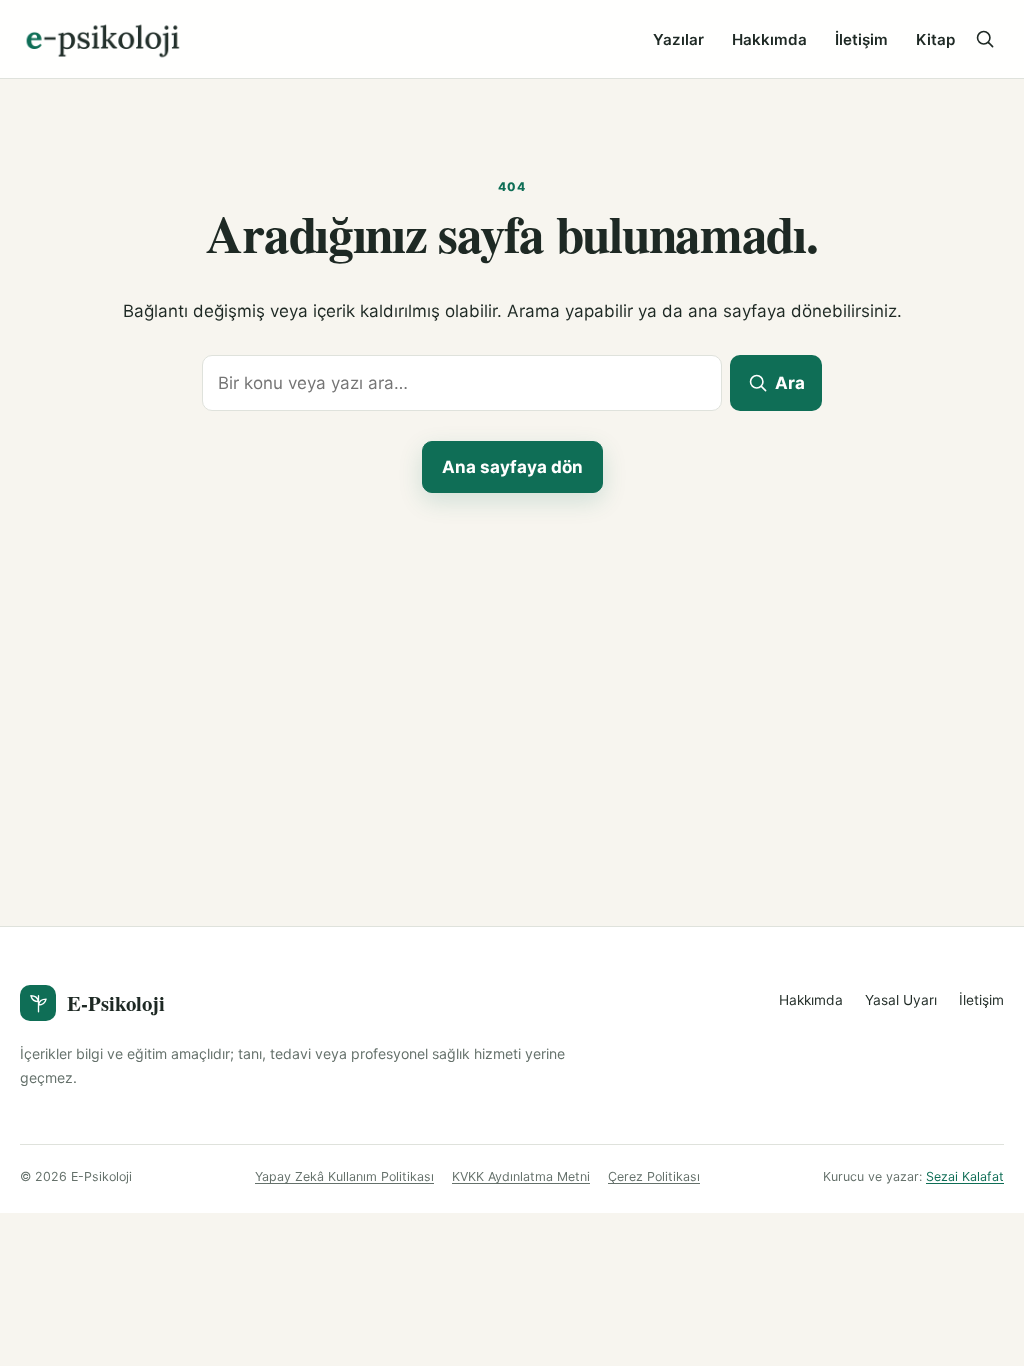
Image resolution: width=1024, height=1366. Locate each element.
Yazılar (678, 39)
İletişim (861, 39)
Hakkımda (769, 39)
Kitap (935, 39)
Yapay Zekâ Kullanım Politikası (344, 1176)
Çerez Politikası (654, 1176)
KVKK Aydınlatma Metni (521, 1176)
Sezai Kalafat (965, 1176)
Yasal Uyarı (901, 1000)
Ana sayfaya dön (512, 467)
